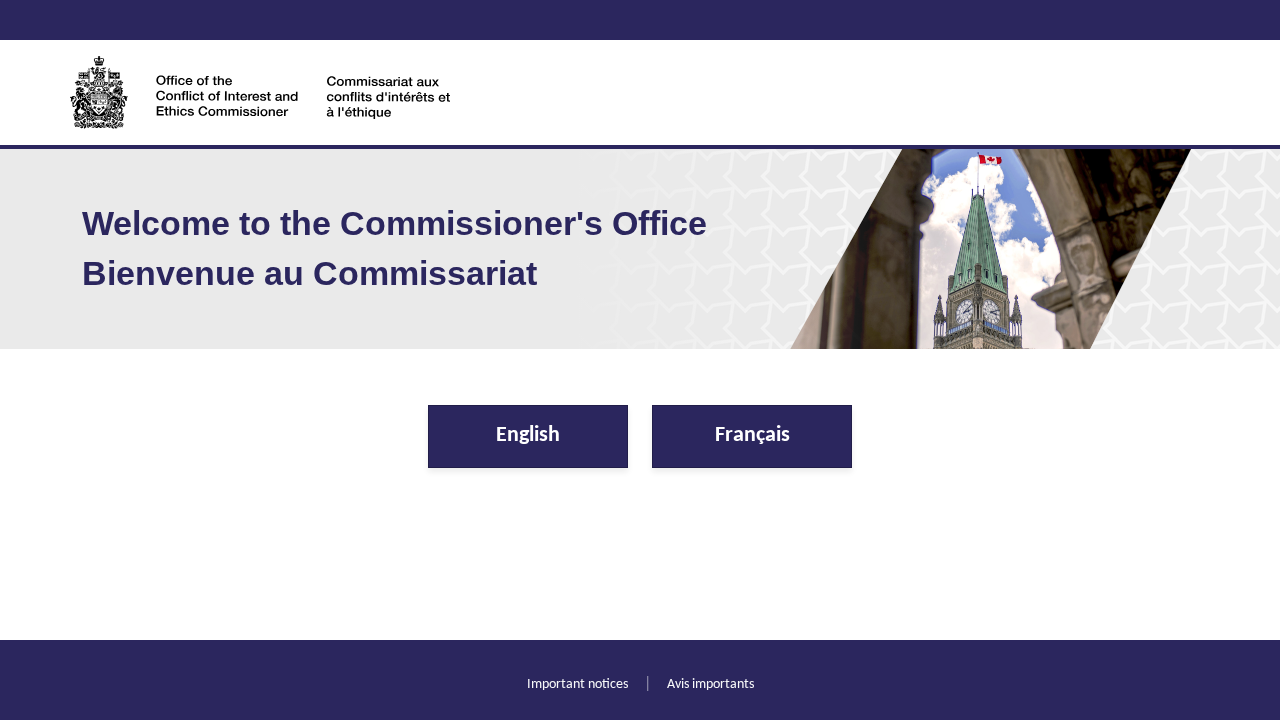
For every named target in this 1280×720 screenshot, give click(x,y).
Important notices (577, 684)
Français (752, 435)
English (528, 435)
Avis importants (710, 684)
